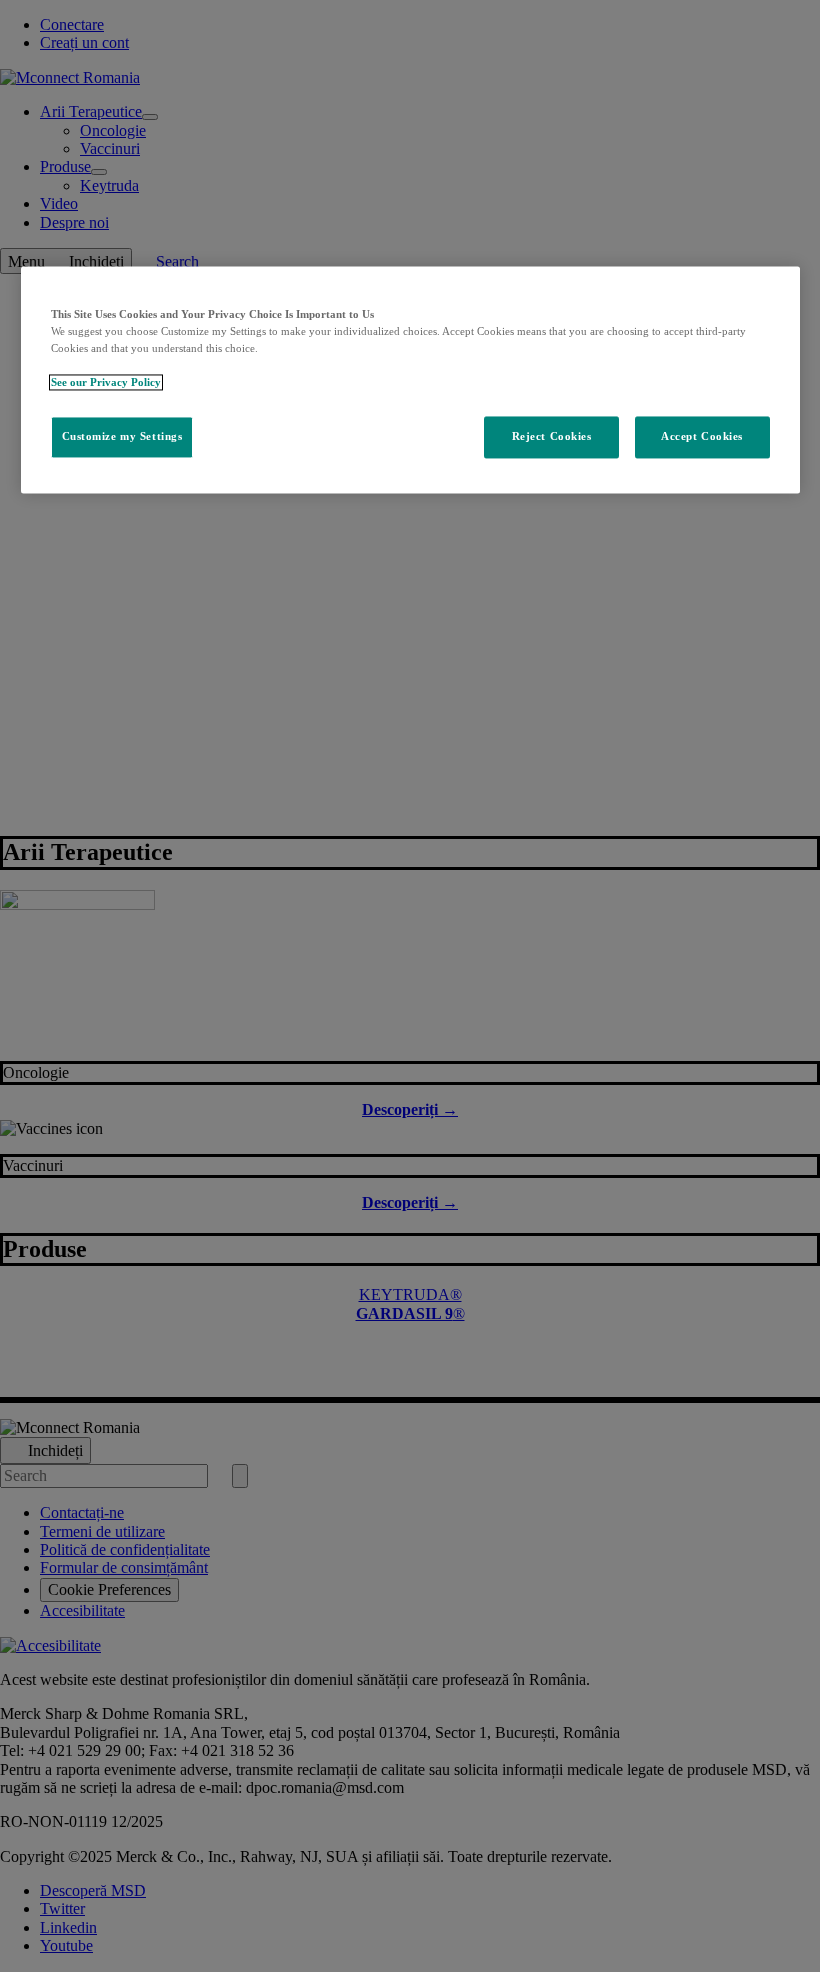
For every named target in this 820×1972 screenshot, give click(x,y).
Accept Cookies (702, 437)
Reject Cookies (552, 437)
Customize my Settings (122, 437)
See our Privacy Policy (106, 383)
